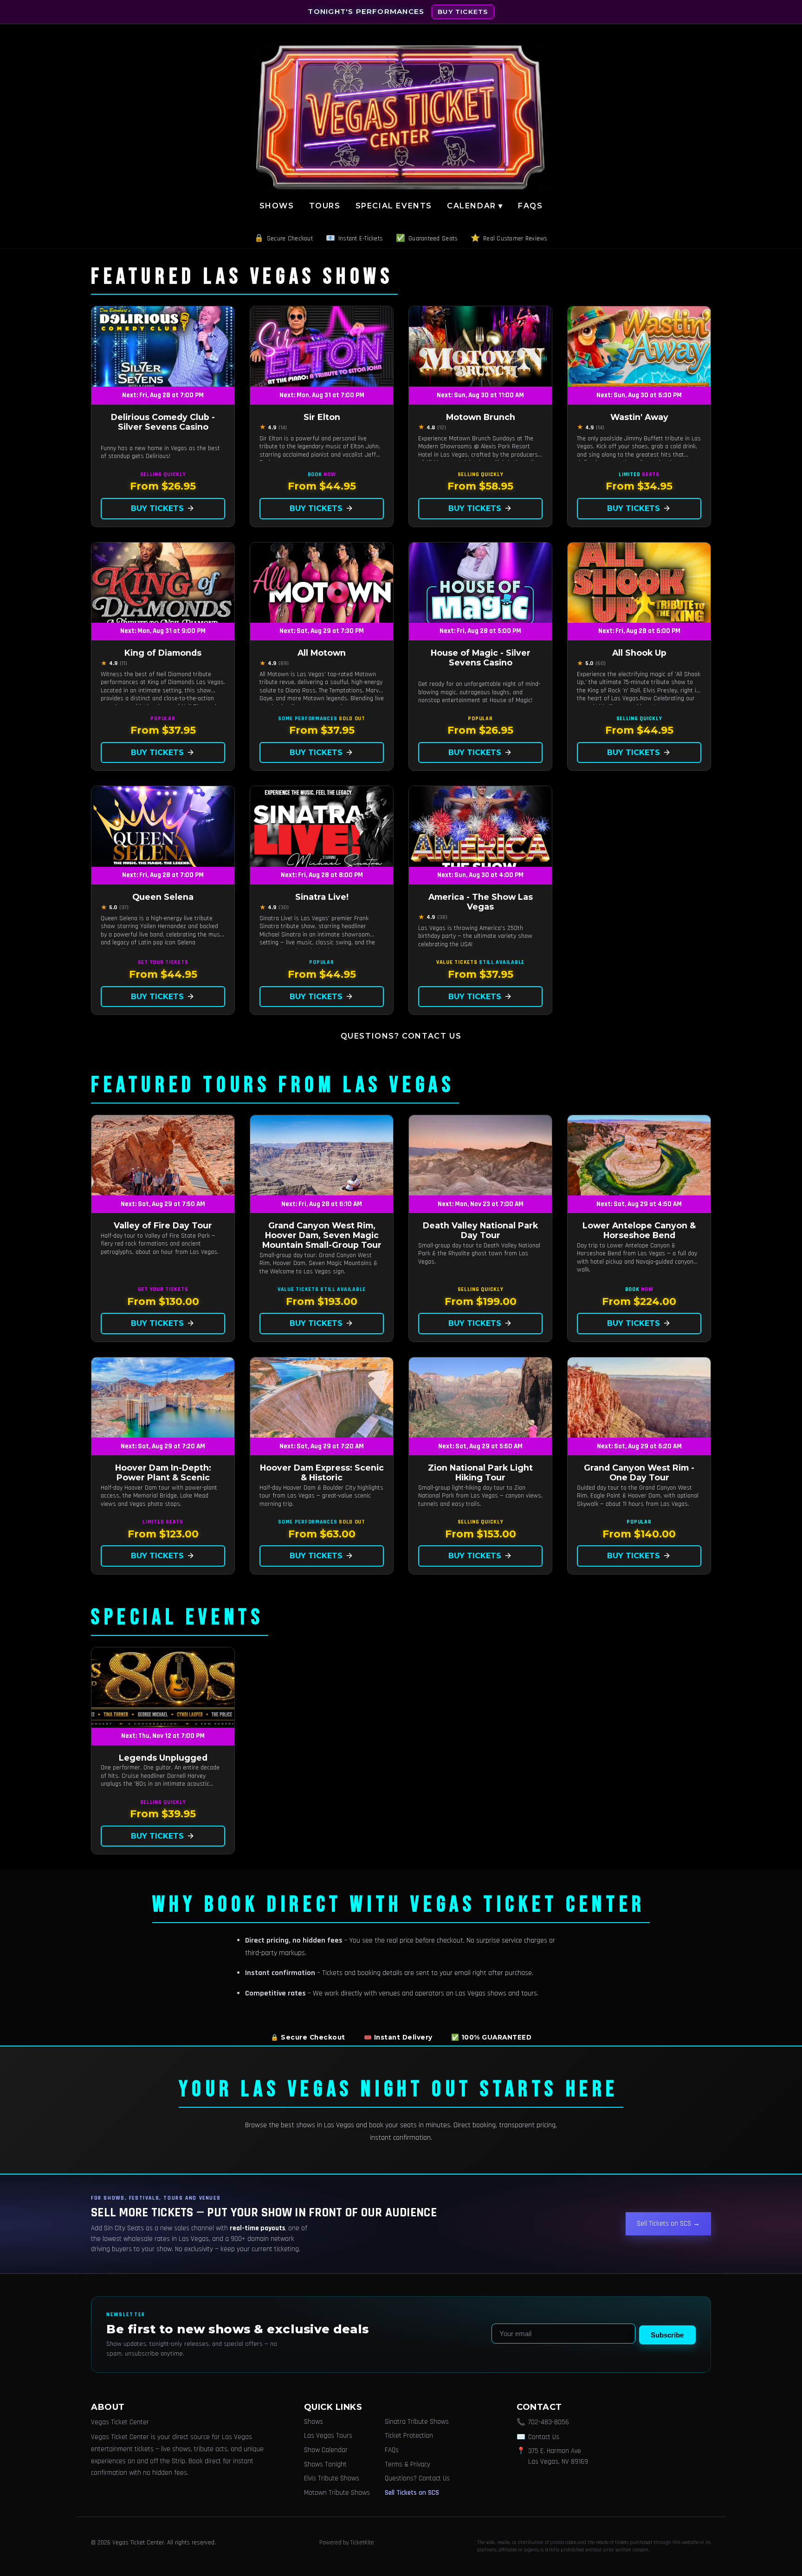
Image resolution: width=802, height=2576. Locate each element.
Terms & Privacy (407, 2464)
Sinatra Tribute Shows (417, 2422)
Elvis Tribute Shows (332, 2478)
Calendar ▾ (475, 206)
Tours (325, 206)
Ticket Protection (409, 2436)
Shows (277, 206)
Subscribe (667, 2335)
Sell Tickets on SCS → (668, 2224)
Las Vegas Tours (328, 2436)
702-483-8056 (549, 2422)
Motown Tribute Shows (337, 2493)
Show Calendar (326, 2450)
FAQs (530, 206)
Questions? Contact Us (401, 1036)
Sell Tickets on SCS (412, 2493)
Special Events (394, 206)
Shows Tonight (325, 2464)
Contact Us (544, 2437)
